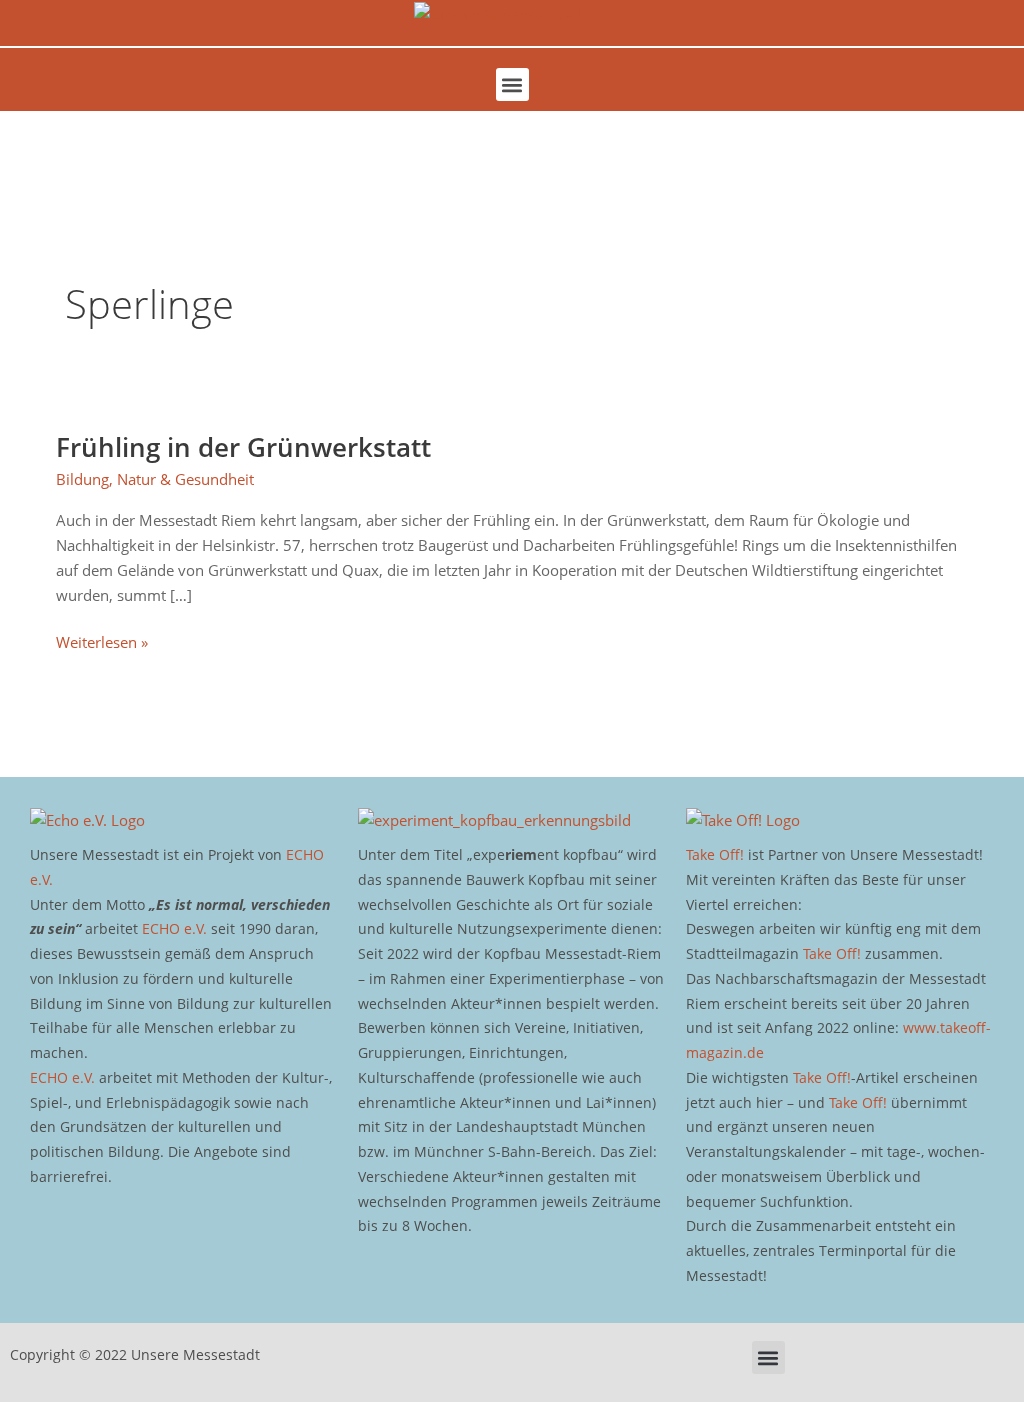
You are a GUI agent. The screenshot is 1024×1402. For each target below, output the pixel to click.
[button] (512, 84)
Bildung (82, 479)
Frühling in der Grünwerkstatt (243, 447)
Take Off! (715, 854)
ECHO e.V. (174, 928)
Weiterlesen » (102, 641)
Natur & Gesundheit (185, 479)
